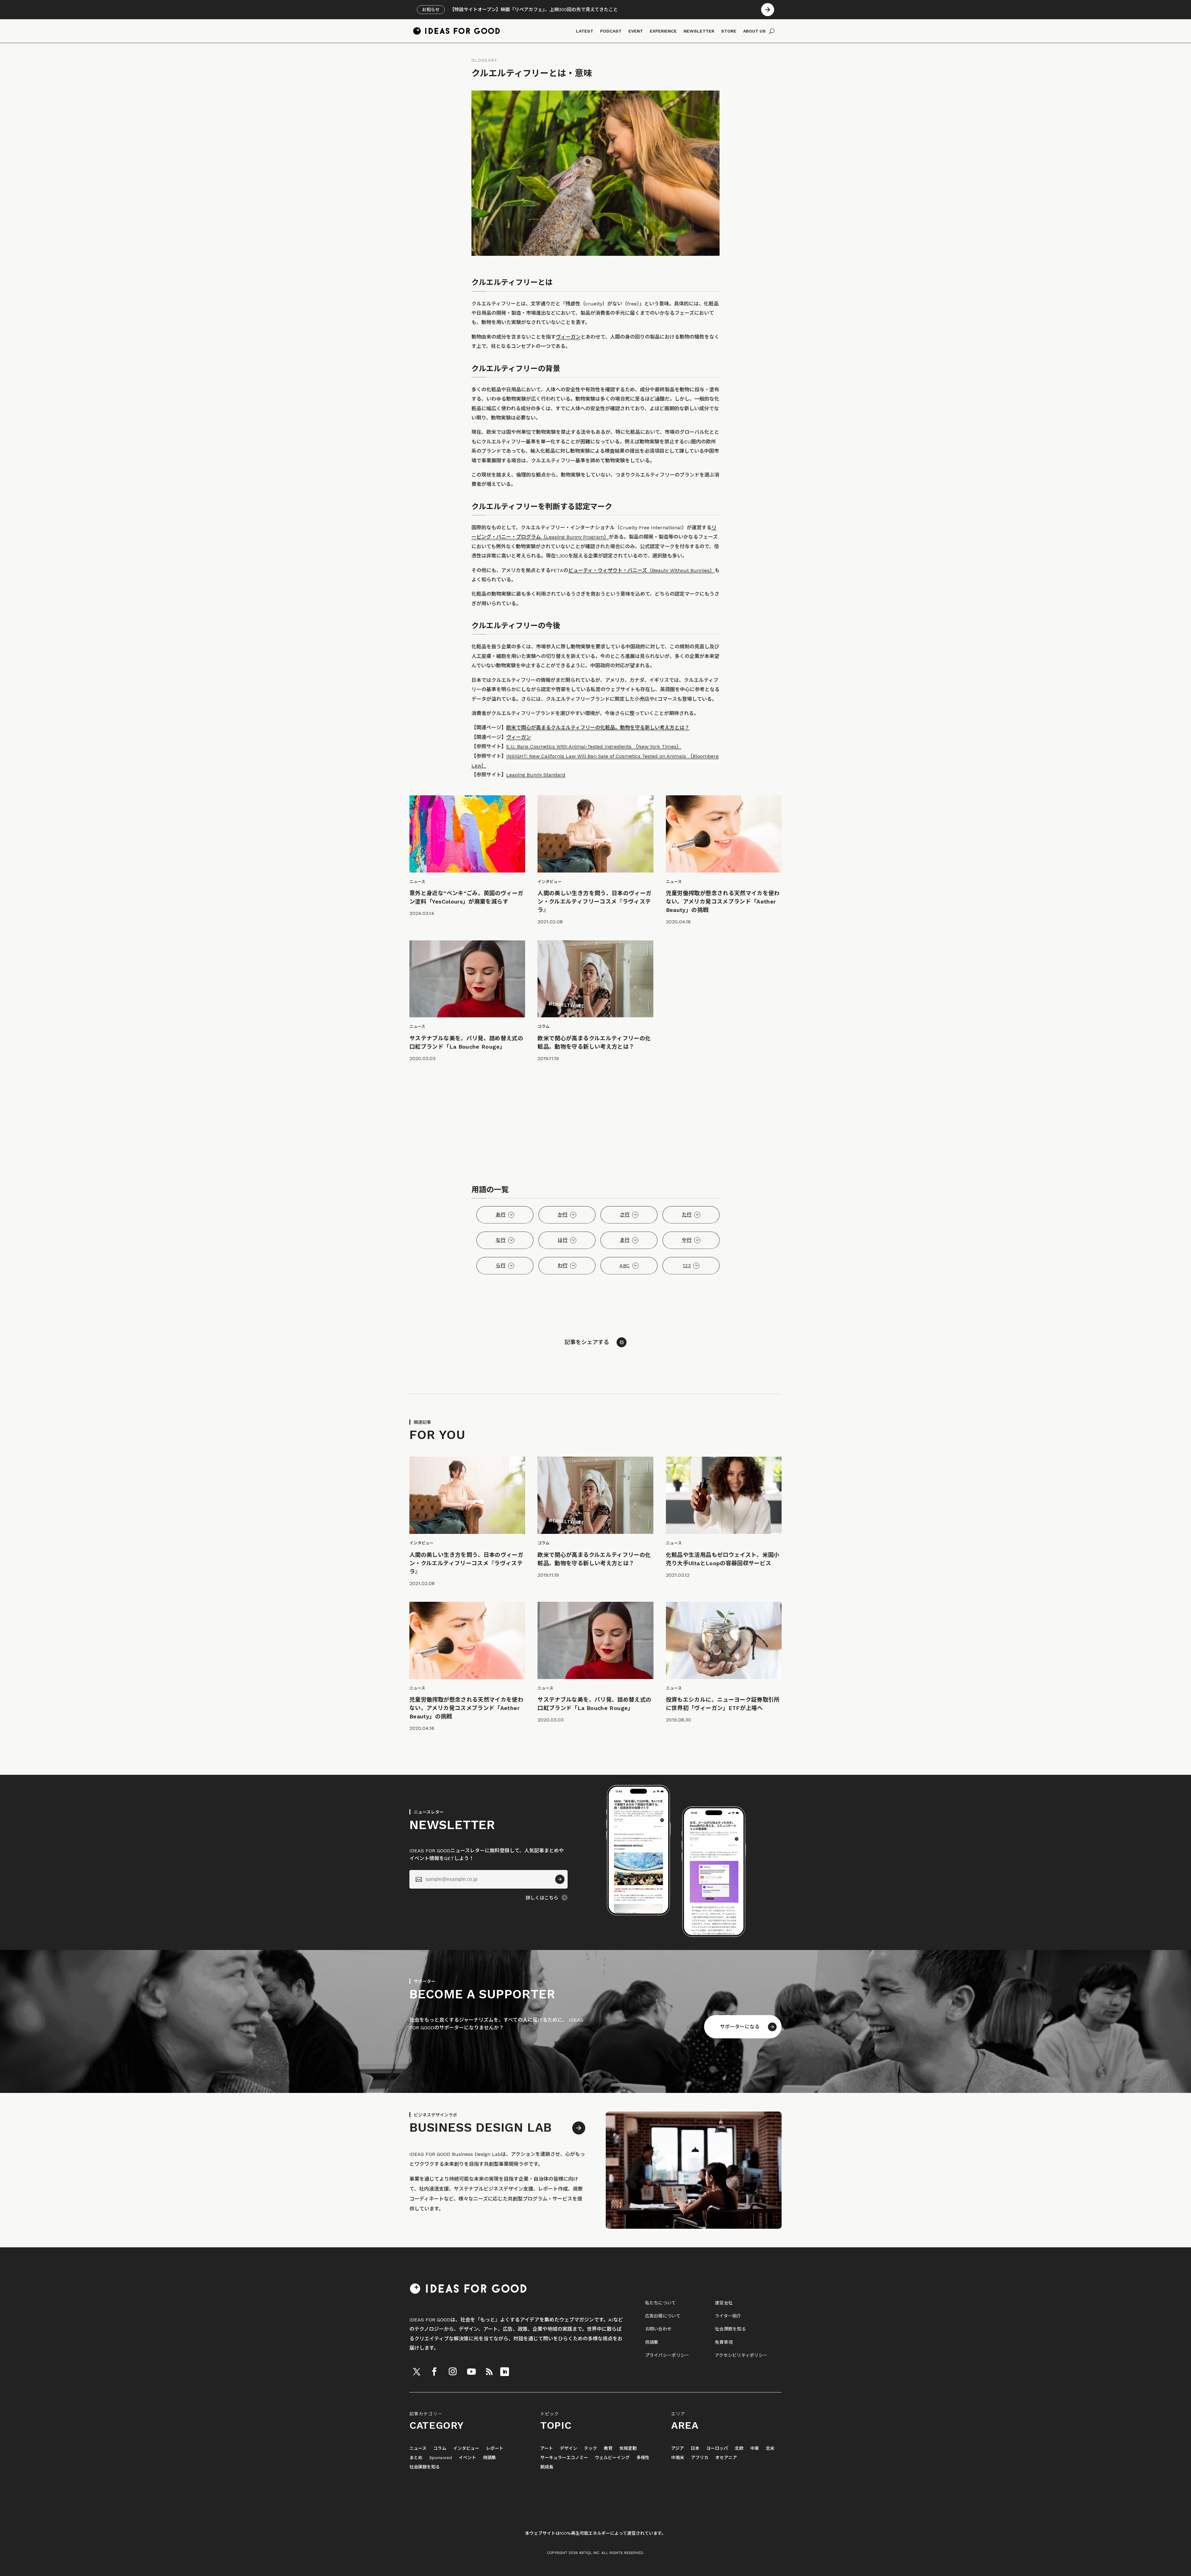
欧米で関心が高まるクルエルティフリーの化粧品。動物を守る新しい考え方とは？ (598, 728)
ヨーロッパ (717, 2448)
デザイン (569, 2448)
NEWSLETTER (699, 31)
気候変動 (628, 2448)
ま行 (625, 1240)
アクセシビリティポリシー (741, 2355)
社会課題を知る (730, 2329)
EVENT (636, 31)
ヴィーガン (568, 337)
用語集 (652, 2342)
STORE (729, 31)
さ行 (625, 1215)
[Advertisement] (658, 1124)
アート (547, 2448)
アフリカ (700, 2458)
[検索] (772, 31)
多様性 (643, 2458)
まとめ (416, 2458)
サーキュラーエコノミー (564, 2458)
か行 (563, 1215)
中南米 (678, 2458)
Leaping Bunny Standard (536, 775)
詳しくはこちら (542, 1898)
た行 (687, 1215)
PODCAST (611, 31)
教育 (608, 2448)
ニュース (418, 2448)
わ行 (563, 1266)
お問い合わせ (658, 2329)
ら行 (501, 1266)
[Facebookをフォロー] (434, 2372)
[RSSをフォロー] (489, 2372)
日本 (695, 2448)
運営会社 (724, 2303)
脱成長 (547, 2467)
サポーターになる (740, 2027)
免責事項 (724, 2342)
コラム (440, 2448)
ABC (624, 1266)
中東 (755, 2448)
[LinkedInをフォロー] (505, 2372)
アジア (678, 2448)
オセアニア (726, 2458)
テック (591, 2448)
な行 (501, 1240)
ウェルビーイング (612, 2458)
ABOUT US (754, 31)
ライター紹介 (728, 2316)
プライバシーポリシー (667, 2355)
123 (687, 1266)
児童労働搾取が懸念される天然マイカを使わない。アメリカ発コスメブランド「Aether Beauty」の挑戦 (723, 902)
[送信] (560, 1879)
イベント (467, 2458)
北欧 (739, 2448)
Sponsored (441, 2458)
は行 (563, 1240)
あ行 (501, 1215)
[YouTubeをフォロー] (471, 2372)
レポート (495, 2448)
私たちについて (661, 2303)
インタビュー (466, 2448)
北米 (770, 2448)
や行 (687, 1240)
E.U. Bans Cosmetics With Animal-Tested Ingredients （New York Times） (594, 746)
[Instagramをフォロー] (453, 2372)
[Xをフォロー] (417, 2372)
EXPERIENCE (663, 31)
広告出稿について (663, 2316)
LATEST (585, 31)
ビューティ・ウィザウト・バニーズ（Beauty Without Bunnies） (641, 570)
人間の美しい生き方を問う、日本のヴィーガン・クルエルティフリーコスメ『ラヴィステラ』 (594, 902)
